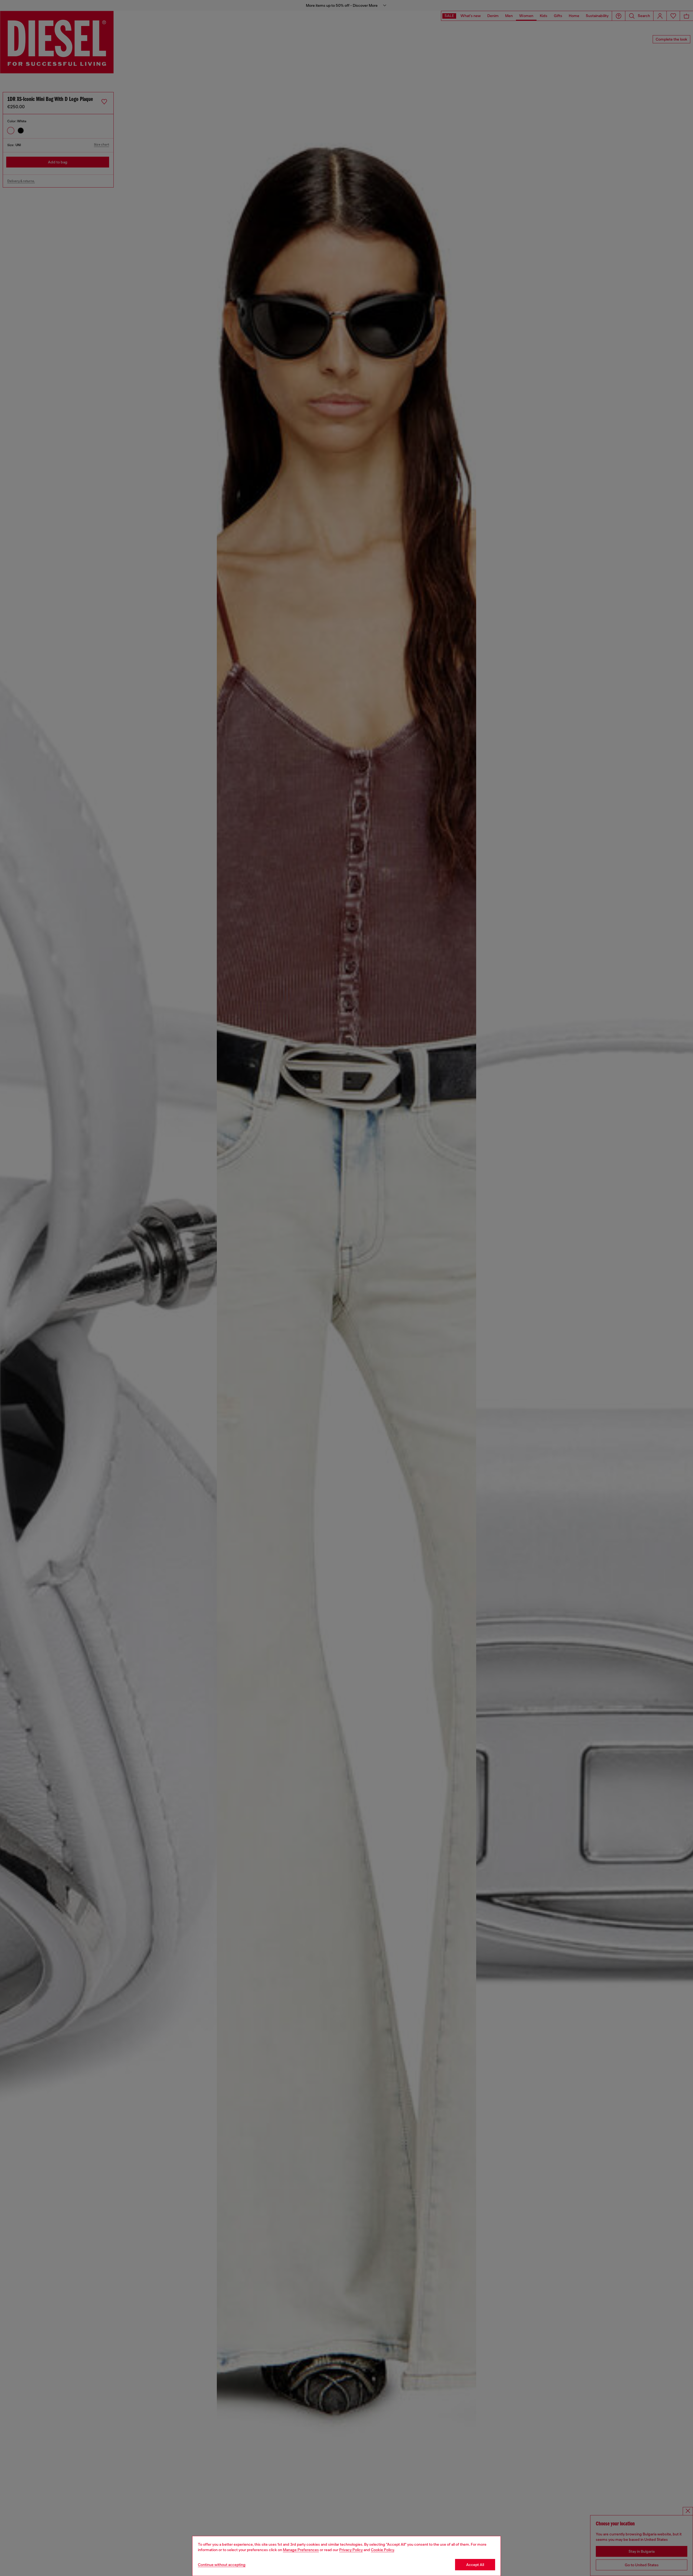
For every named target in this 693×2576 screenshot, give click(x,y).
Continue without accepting (222, 2565)
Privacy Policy (351, 2550)
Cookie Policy (383, 2550)
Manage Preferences (301, 2550)
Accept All (475, 2565)
